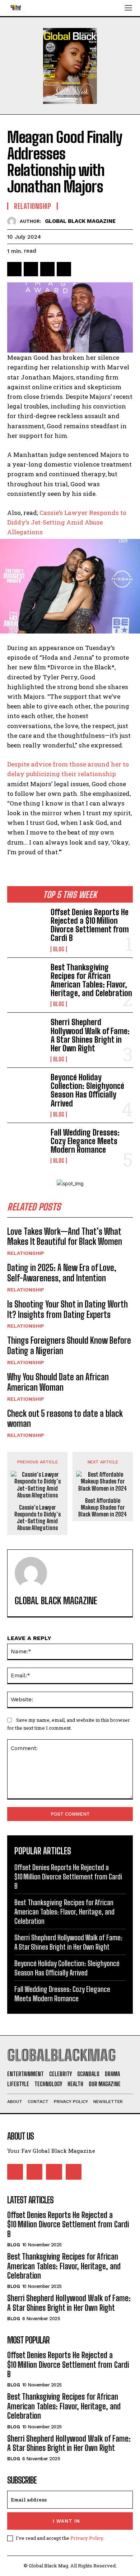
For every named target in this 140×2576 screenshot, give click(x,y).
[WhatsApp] (64, 269)
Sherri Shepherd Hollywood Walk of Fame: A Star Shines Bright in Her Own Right (90, 1035)
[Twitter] (31, 269)
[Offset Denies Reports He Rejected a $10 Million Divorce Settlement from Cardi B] (26, 925)
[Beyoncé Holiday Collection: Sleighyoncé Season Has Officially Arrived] (26, 1090)
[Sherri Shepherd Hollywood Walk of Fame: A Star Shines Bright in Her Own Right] (26, 1035)
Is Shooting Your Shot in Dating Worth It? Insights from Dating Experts (67, 1309)
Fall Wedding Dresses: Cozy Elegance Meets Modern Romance (85, 1141)
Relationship (26, 1253)
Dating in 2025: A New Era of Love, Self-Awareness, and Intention (62, 1273)
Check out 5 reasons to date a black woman (65, 1419)
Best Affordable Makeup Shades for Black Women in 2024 (103, 1507)
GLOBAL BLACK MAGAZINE (80, 221)
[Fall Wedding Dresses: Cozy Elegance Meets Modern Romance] (26, 1145)
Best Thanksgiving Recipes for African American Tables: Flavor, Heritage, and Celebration (91, 980)
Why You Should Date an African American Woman (58, 1382)
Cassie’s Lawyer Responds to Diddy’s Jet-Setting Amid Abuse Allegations (38, 1518)
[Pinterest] (47, 269)
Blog (59, 949)
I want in (66, 2521)
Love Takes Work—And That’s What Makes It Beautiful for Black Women (65, 1237)
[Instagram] (34, 2172)
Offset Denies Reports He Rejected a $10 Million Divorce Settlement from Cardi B (90, 925)
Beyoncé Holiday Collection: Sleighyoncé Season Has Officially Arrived (87, 1090)
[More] (81, 269)
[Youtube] (74, 2172)
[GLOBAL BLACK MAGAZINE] (13, 221)
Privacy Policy (87, 2538)
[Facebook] (14, 269)
